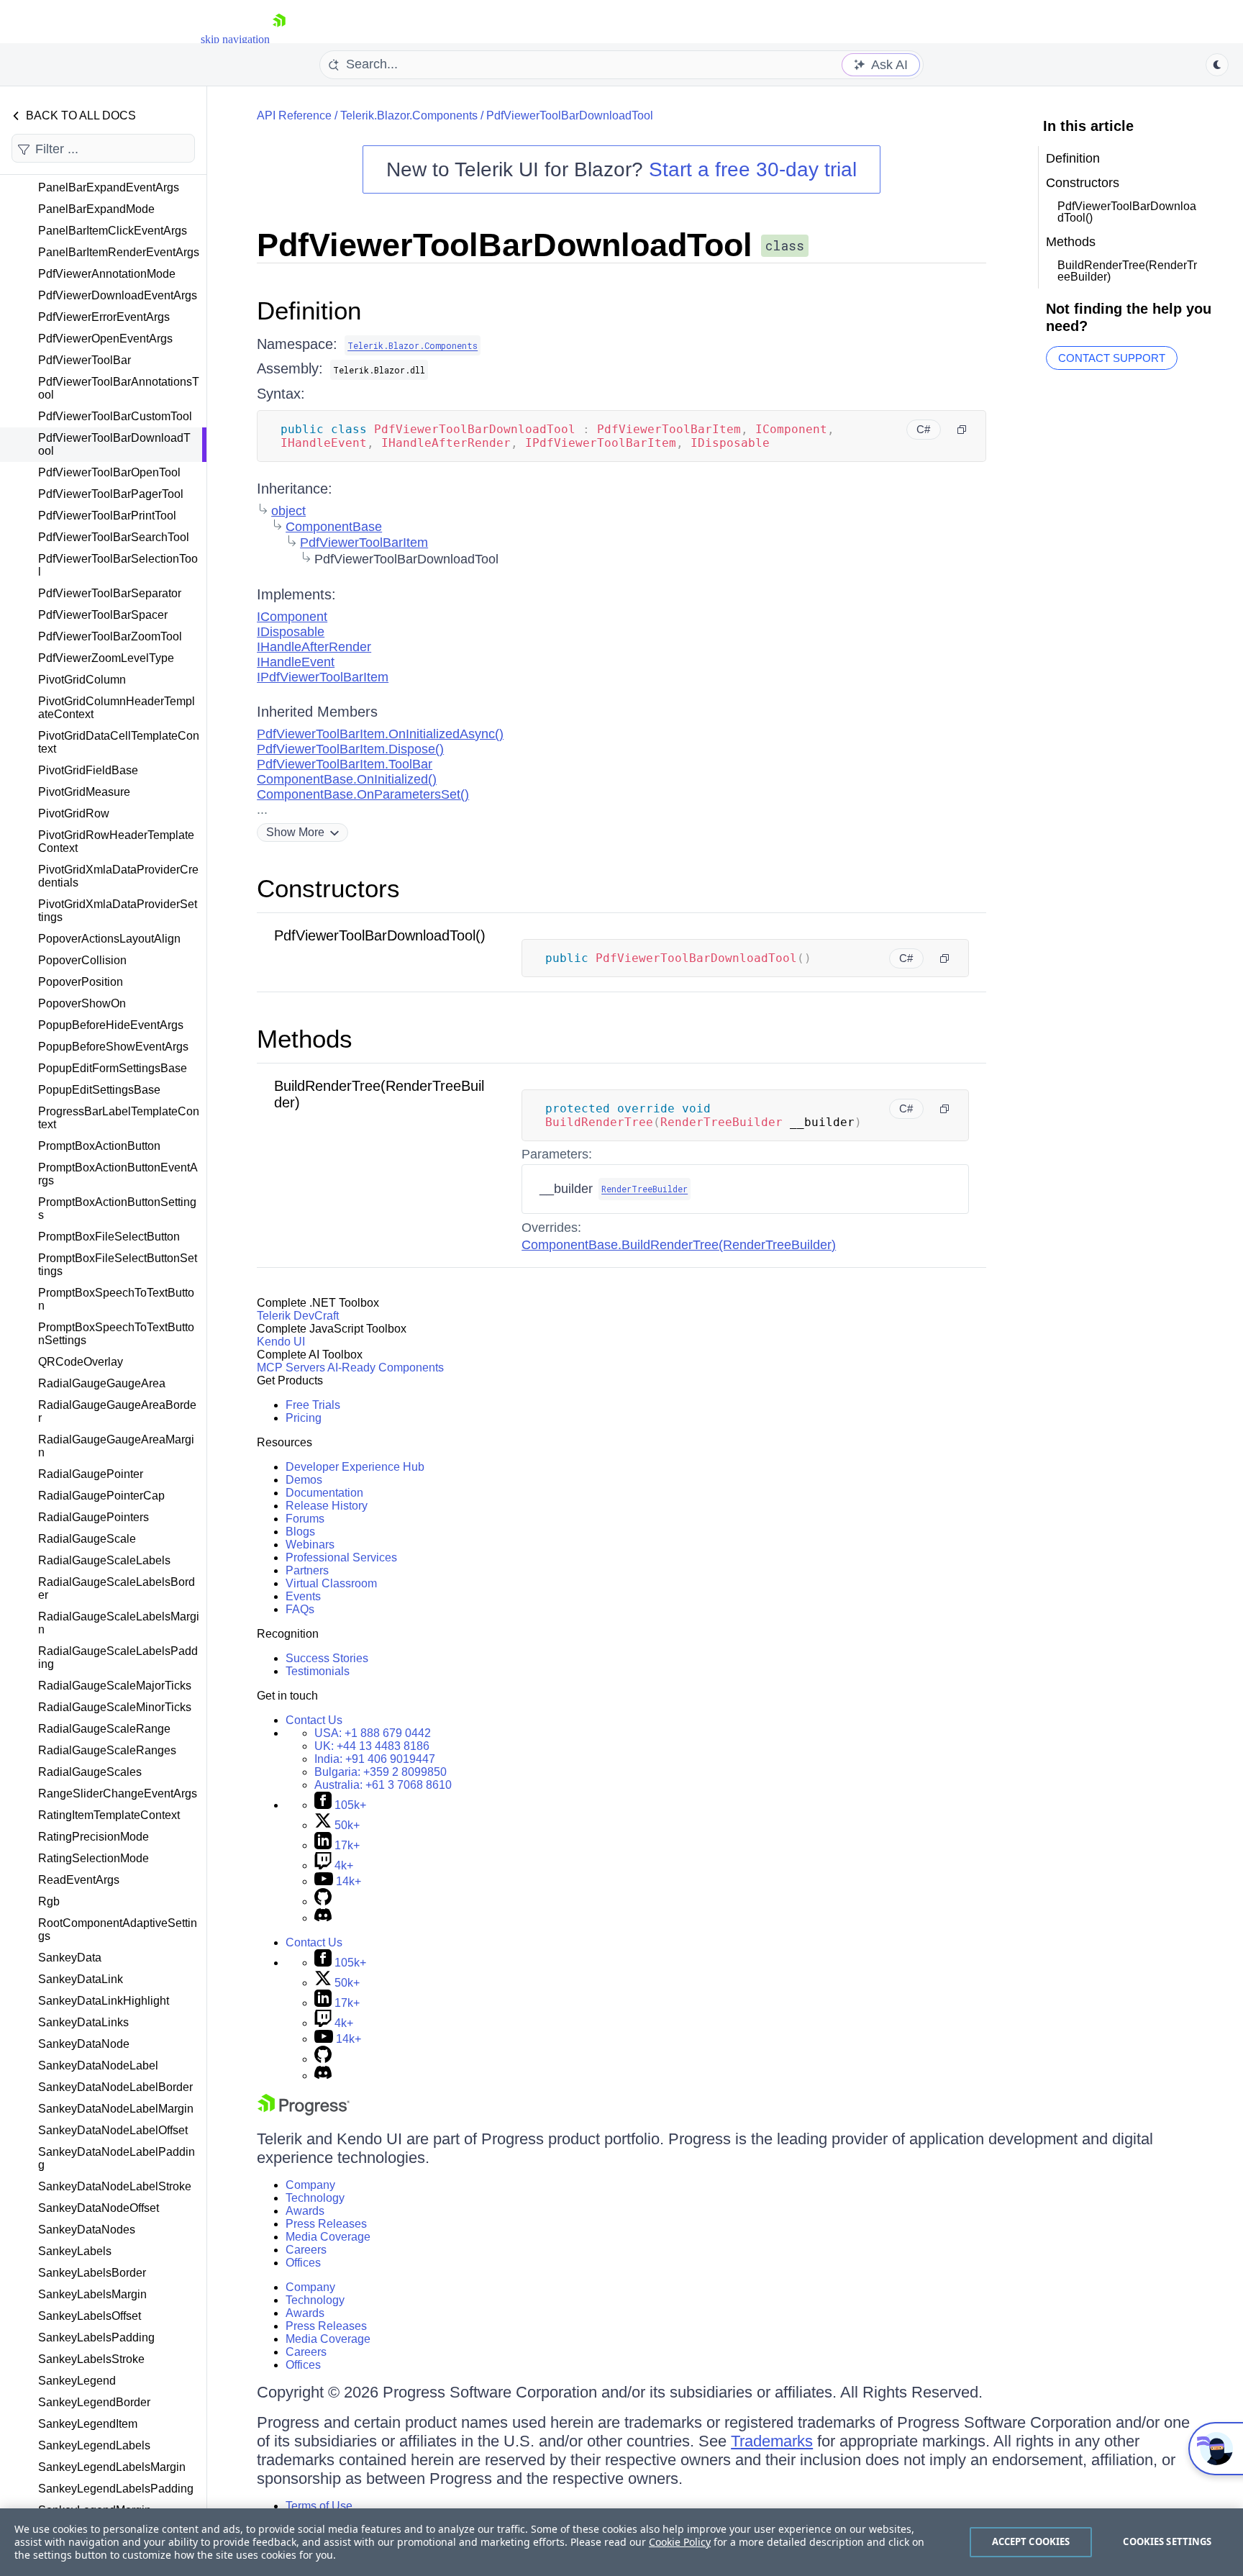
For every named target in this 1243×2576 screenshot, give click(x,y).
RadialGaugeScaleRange (104, 1729)
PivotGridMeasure (84, 792)
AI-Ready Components (386, 1368)
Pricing (304, 1418)
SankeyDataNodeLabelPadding (117, 2158)
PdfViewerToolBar (85, 360)
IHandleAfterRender (314, 647)
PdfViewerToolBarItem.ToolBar (345, 764)
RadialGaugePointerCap (101, 1496)
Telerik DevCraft (298, 1316)
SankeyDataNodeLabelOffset (113, 2130)
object (288, 511)
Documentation (324, 1493)
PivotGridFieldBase (88, 770)
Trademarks (772, 2441)
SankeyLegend (77, 2381)
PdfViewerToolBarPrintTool (107, 516)
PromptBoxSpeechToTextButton (116, 1299)
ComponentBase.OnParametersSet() (363, 794)
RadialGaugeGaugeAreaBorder (117, 1411)
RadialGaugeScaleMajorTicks (115, 1686)
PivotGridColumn (82, 680)
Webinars (310, 1545)
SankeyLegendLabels (94, 2445)
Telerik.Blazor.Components (409, 115)
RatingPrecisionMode (94, 1837)
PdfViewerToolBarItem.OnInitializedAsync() (380, 734)
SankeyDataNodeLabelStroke (115, 2186)
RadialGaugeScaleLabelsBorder (117, 1588)
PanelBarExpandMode (96, 209)
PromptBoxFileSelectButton (109, 1237)
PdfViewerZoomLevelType (106, 658)
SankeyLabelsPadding (96, 2337)
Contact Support (1112, 358)
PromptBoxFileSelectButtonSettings (118, 1265)
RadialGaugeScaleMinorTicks (115, 1707)
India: (375, 1759)
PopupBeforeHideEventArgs (111, 1025)
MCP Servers (291, 1368)
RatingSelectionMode (94, 1858)
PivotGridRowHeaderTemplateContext (116, 842)
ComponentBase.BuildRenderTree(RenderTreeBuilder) (679, 1245)
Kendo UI (281, 1342)
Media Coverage (328, 2237)
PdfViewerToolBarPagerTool (111, 494)
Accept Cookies (1031, 2541)
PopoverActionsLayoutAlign (109, 939)
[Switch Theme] (1217, 65)
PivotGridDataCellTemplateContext (119, 742)
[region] (621, 2542)
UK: (372, 1746)
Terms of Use (319, 2506)
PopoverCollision (82, 960)
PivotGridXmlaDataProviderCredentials (118, 876)
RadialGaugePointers (94, 1517)
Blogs (300, 1532)
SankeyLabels (75, 2251)
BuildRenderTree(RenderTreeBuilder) (1127, 271)
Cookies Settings (1167, 2541)
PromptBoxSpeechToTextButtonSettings (116, 1334)
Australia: (383, 1785)
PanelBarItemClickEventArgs (113, 231)
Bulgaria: (381, 1772)
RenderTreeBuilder (645, 1189)
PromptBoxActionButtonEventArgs (118, 1174)
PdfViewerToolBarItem (364, 543)
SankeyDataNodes (87, 2230)
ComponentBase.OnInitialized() (347, 779)
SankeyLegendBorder (94, 2402)
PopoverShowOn (82, 1003)
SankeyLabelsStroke (91, 2359)
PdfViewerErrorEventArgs (104, 317)
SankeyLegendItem (88, 2424)
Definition (309, 310)
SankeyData (70, 1958)
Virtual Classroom (331, 1583)
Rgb (49, 1901)
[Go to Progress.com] (304, 2112)
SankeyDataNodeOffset (99, 2208)
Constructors (328, 888)
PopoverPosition (81, 982)
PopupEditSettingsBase (99, 1090)
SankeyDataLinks (83, 2022)
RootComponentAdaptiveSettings (118, 1929)
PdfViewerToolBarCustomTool (115, 416)
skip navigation (235, 39)
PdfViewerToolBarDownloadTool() (380, 935)
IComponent (292, 617)
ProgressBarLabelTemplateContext (119, 1118)
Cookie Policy (680, 2542)
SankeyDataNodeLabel (98, 2065)
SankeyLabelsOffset (90, 2316)
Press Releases (326, 2224)
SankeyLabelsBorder (92, 2273)
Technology (315, 2198)
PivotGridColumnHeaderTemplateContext (117, 708)
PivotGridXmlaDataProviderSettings (118, 911)
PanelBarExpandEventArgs (109, 187)
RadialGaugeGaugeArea (102, 1383)
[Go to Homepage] (279, 39)
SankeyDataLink (81, 1979)
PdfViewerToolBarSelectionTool (118, 565)
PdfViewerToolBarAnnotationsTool (119, 388)
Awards (305, 2211)
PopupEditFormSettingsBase (113, 1068)
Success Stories (327, 1658)
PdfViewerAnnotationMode (107, 274)
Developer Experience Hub (355, 1467)
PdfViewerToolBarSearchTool (114, 537)
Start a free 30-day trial (753, 169)
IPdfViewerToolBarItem (323, 677)
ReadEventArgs (79, 1880)
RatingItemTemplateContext (109, 1815)
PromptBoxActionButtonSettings (117, 1208)
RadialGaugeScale (87, 1539)
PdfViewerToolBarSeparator (110, 593)
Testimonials (318, 1671)
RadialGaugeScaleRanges (107, 1750)
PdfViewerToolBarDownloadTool (114, 444)
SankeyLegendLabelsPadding (116, 2489)
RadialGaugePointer (91, 1474)
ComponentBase (334, 527)
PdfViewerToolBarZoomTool (110, 636)
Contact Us (314, 1720)
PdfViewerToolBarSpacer (103, 615)
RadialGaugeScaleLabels (104, 1560)
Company (310, 2185)
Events (303, 1596)
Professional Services (341, 1557)
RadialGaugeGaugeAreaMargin (116, 1446)
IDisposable (291, 632)
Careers (306, 2250)
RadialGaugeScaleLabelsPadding (118, 1657)
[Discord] (323, 1918)
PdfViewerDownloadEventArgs (118, 295)
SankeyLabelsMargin (92, 2294)
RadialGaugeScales (90, 1772)
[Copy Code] (962, 430)
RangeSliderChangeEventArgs (118, 1793)
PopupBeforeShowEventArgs (113, 1047)
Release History (327, 1506)
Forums (305, 1519)
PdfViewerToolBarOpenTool (109, 472)
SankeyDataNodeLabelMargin (116, 2109)
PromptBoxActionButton (99, 1146)
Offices (303, 2263)
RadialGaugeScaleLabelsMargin (119, 1623)
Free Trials (313, 1405)
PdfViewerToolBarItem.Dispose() (350, 749)
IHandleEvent (296, 662)
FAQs (300, 1609)
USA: (373, 1733)
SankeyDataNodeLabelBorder (115, 2087)
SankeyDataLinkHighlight (104, 2001)
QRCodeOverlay (81, 1362)
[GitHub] (323, 1901)
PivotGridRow (74, 813)
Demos (304, 1480)
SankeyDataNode (84, 2044)
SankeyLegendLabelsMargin (112, 2467)
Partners (307, 1570)
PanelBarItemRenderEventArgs (119, 252)
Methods (305, 1039)
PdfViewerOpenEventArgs (105, 339)
